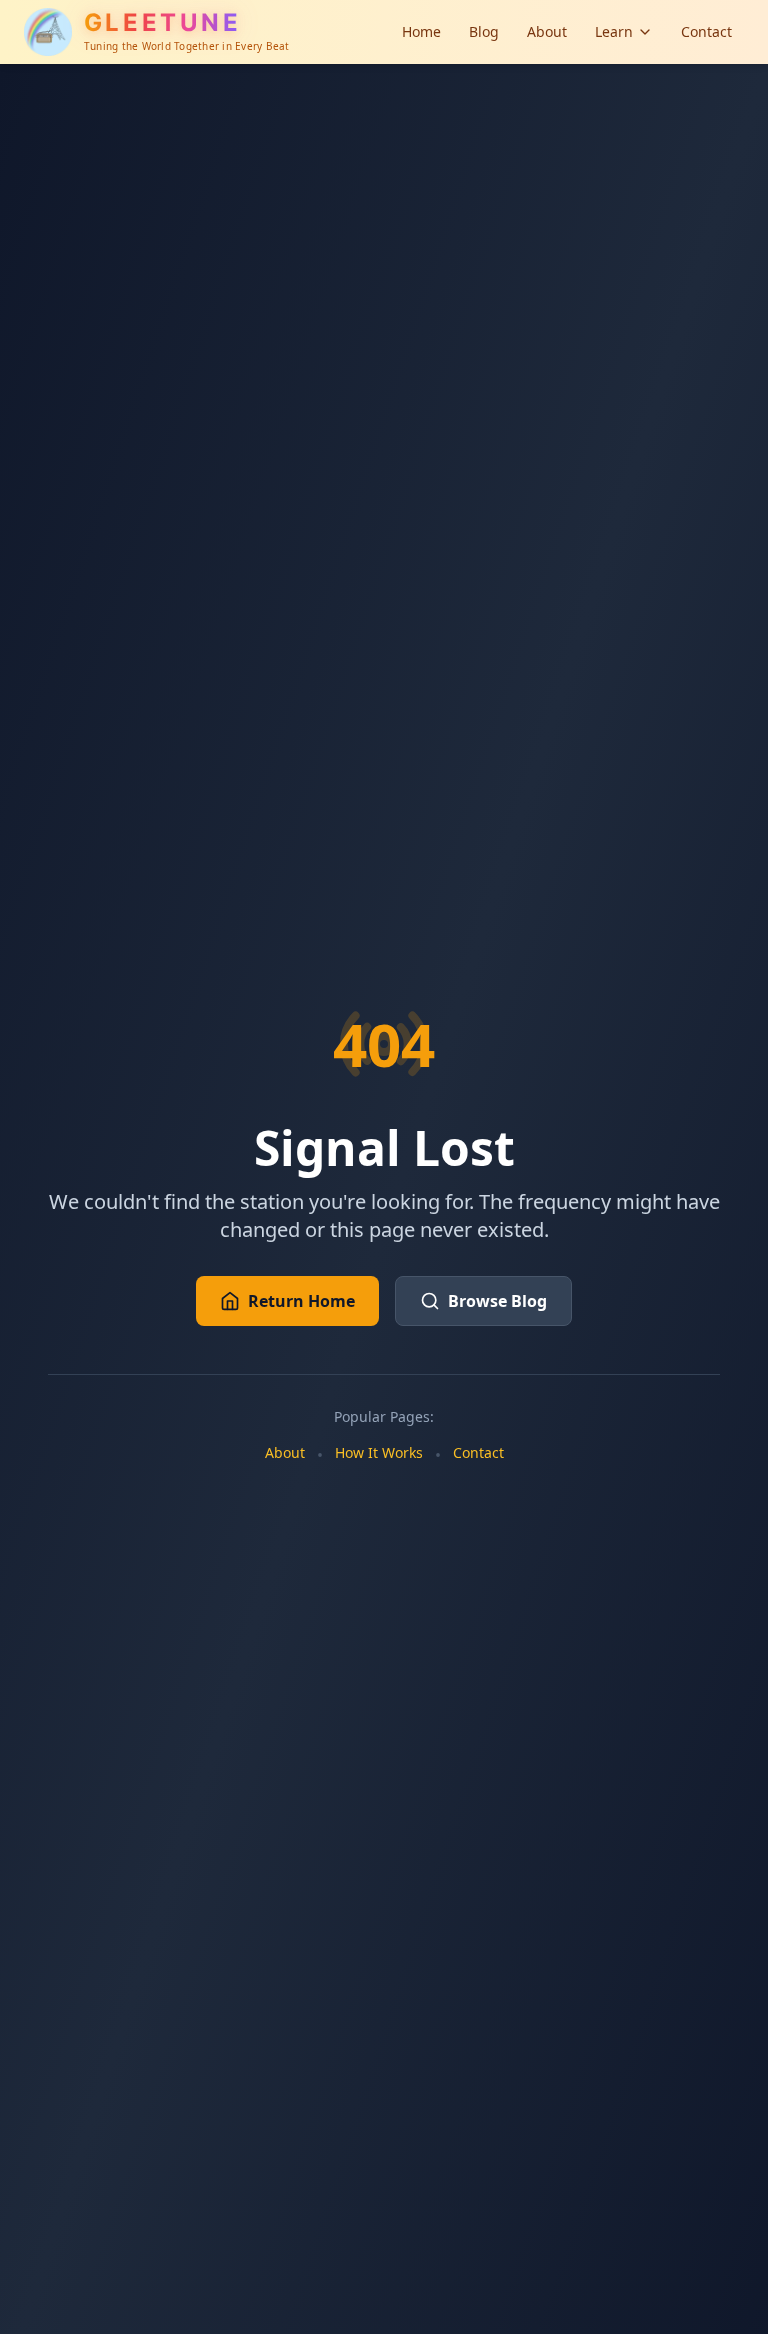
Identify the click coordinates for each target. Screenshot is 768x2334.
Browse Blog (497, 1301)
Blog (484, 31)
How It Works (379, 1452)
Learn (614, 31)
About (547, 31)
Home (421, 31)
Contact (706, 31)
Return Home (301, 1301)
